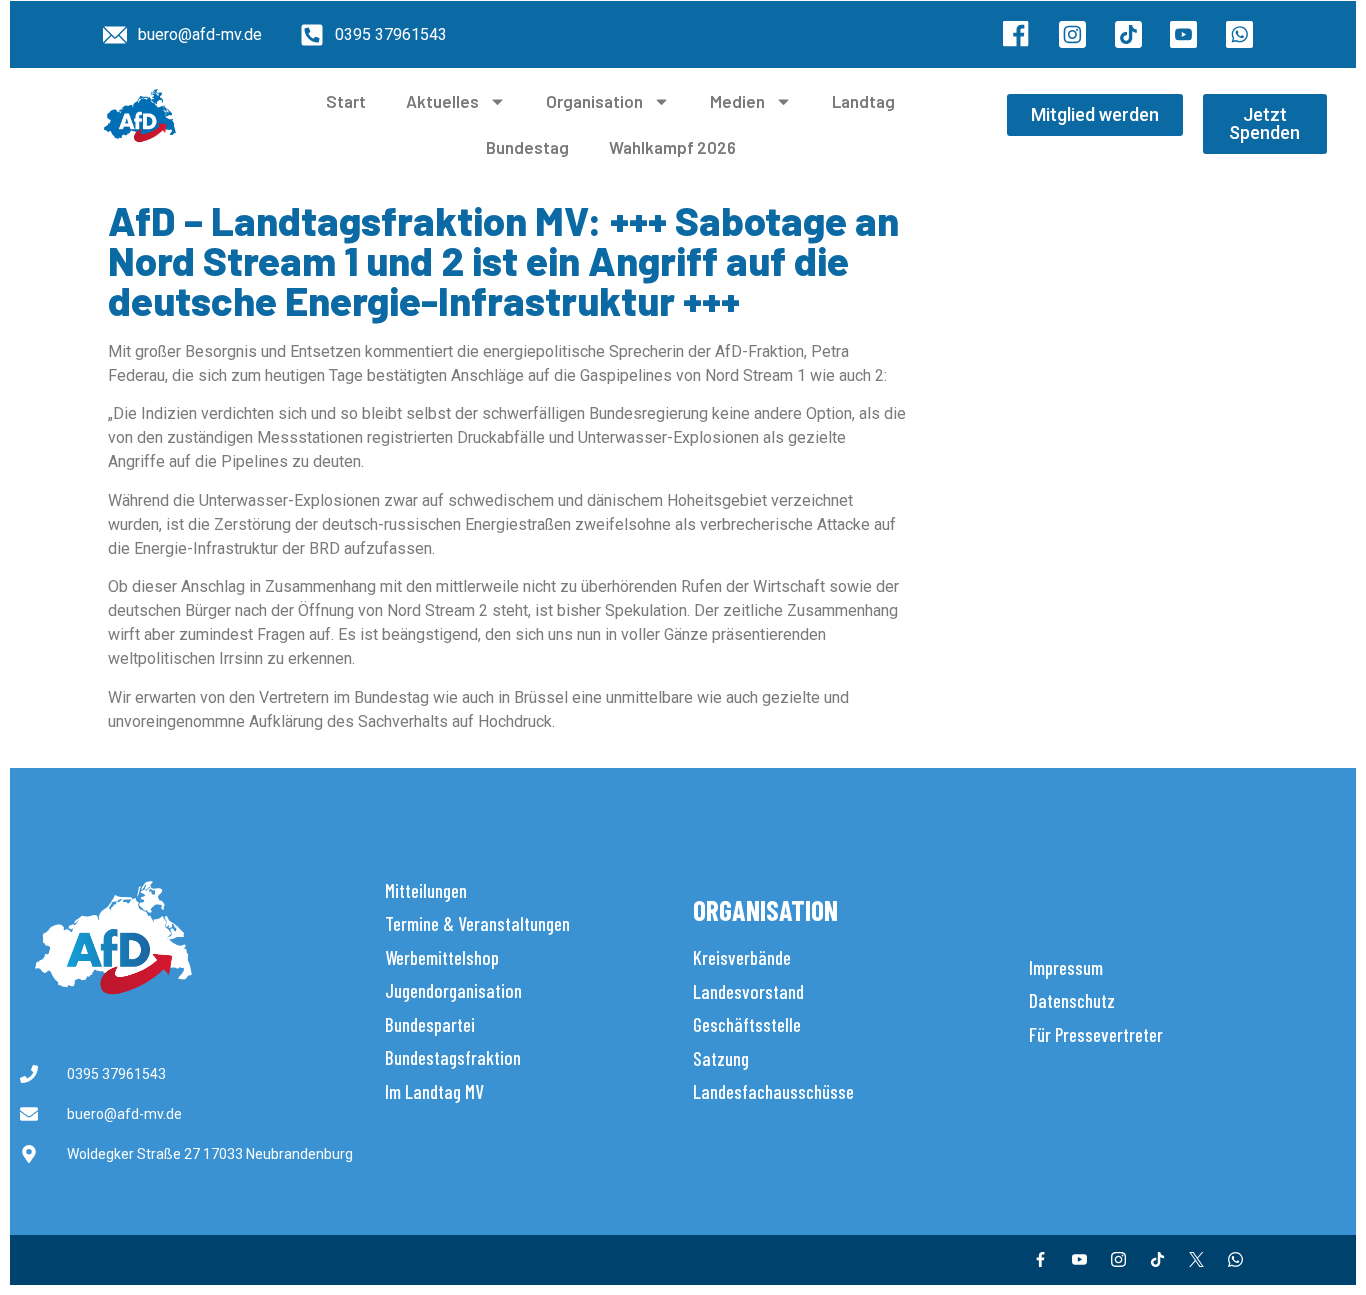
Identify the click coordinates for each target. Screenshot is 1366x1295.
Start (346, 101)
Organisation (594, 101)
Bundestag (527, 147)
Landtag (863, 101)
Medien (737, 101)
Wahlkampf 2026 (672, 147)
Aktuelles (442, 101)
